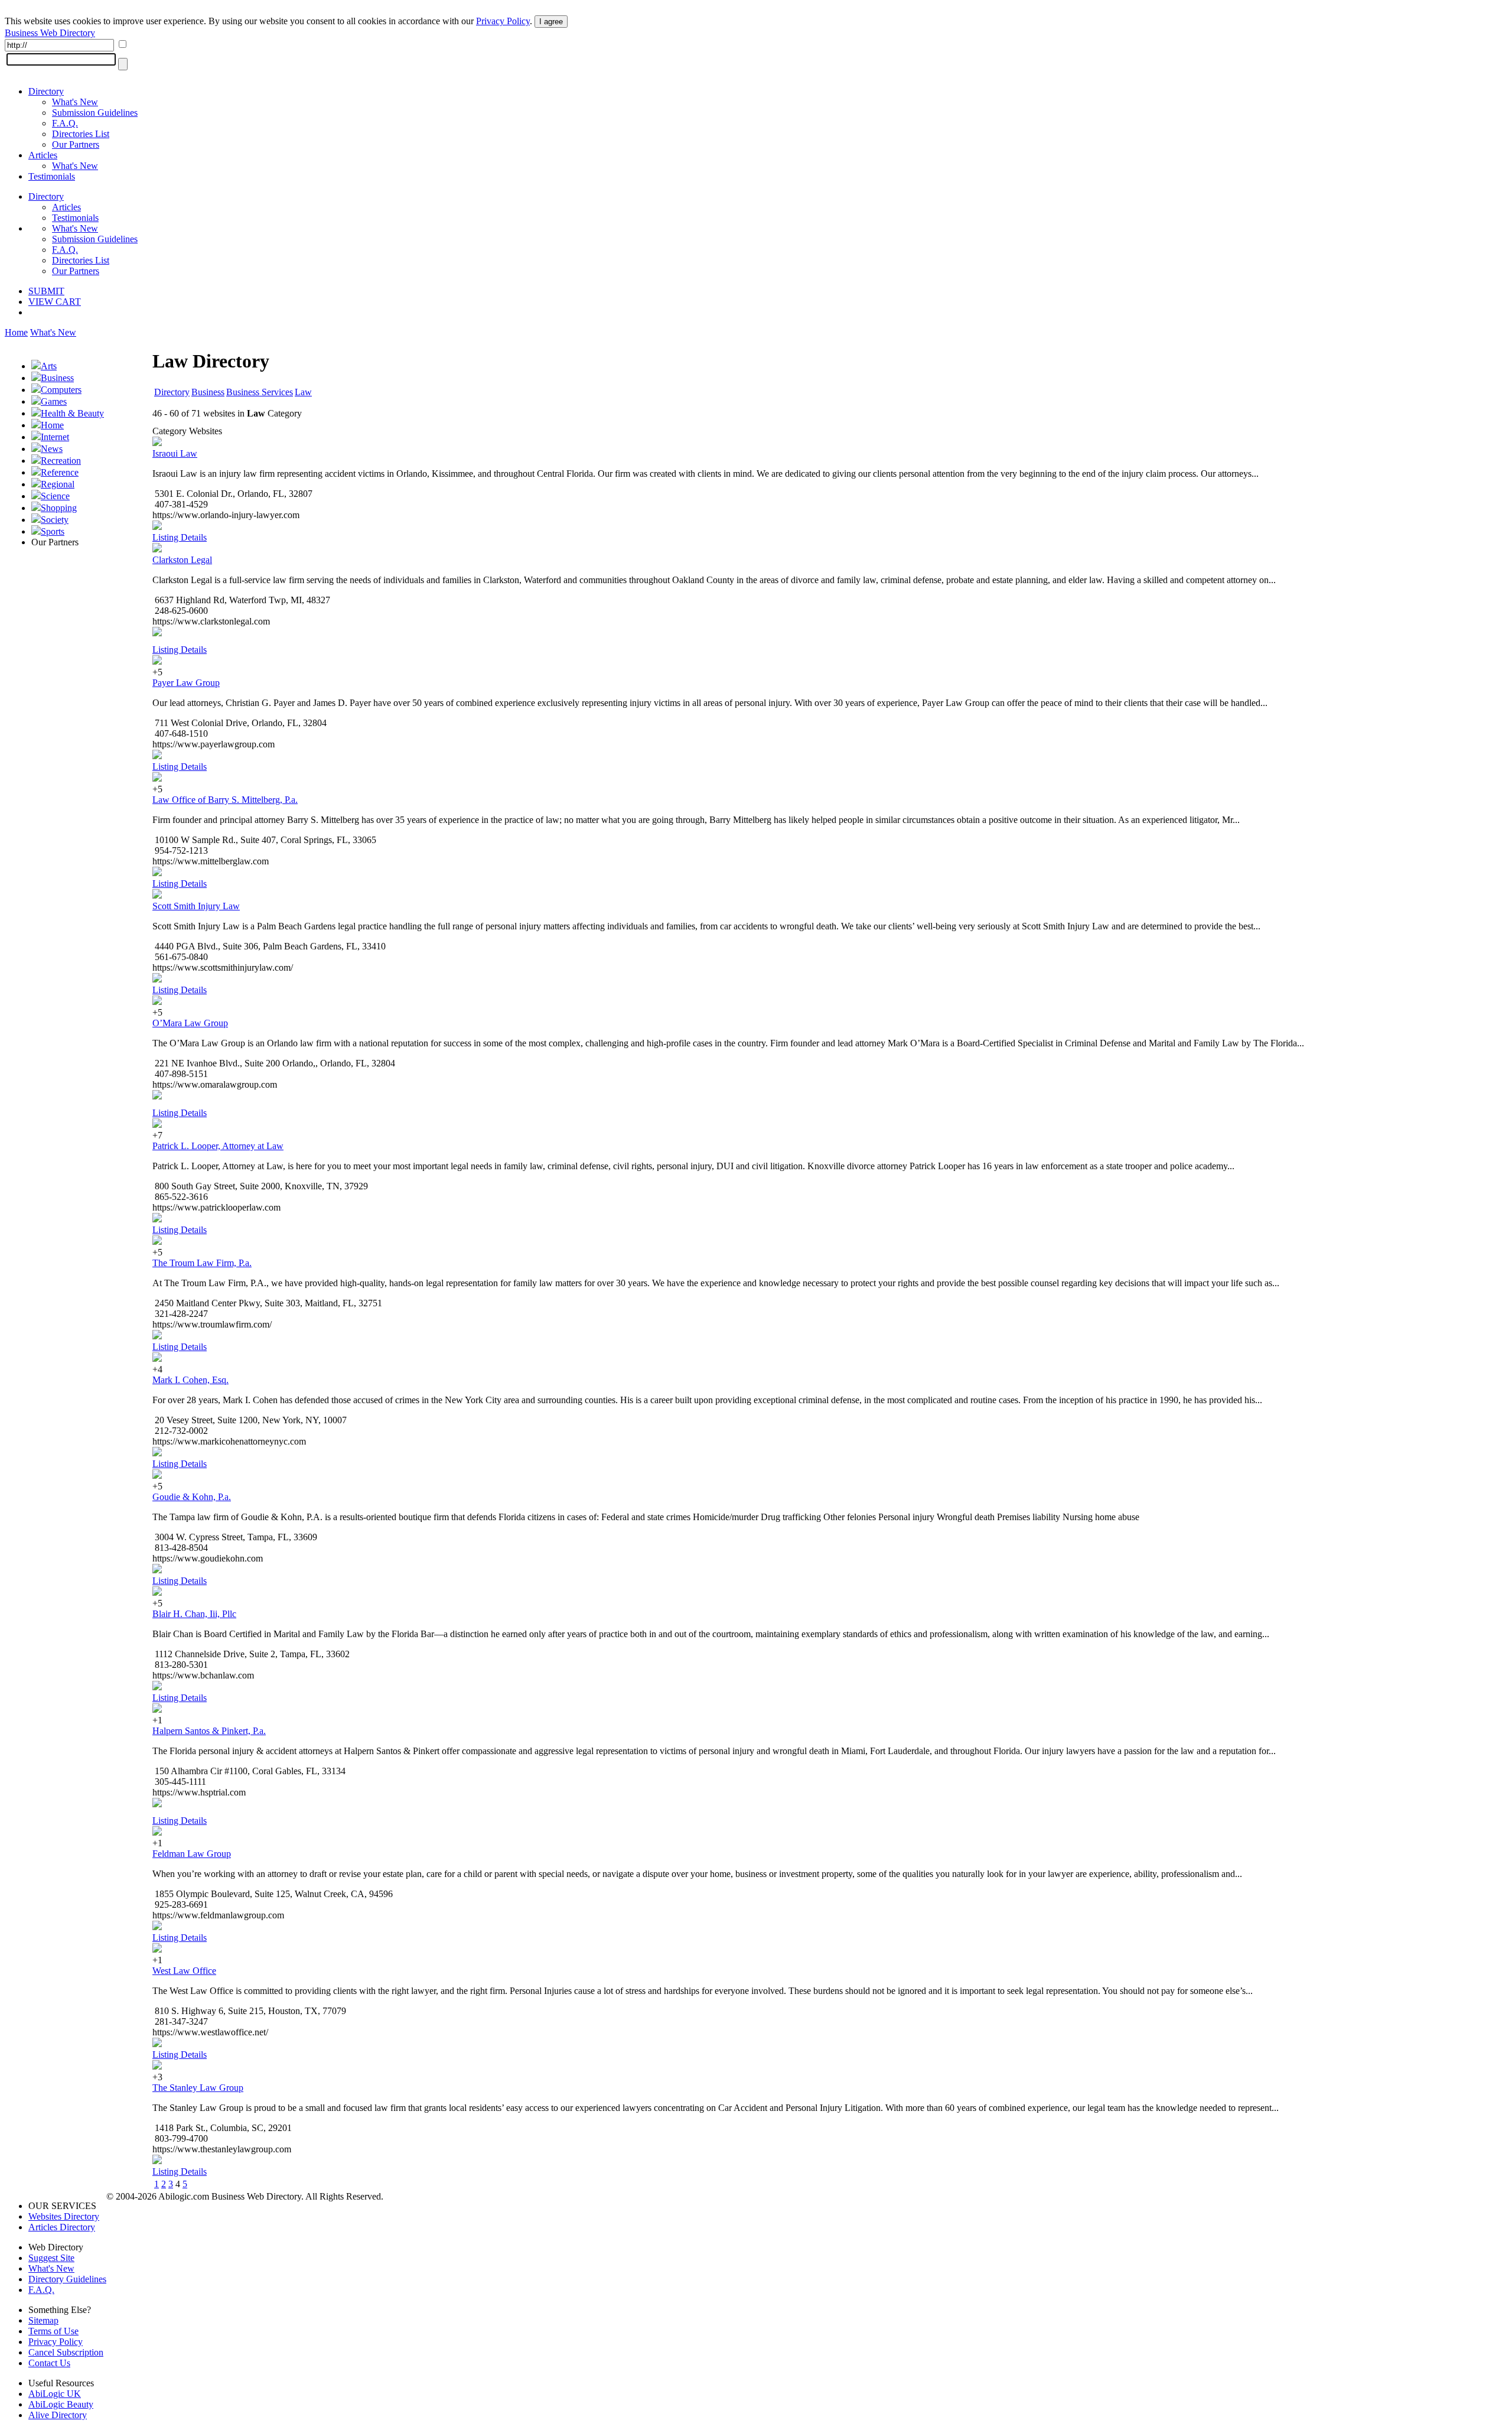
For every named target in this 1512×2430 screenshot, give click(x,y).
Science (55, 496)
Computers (61, 390)
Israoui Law (175, 453)
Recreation (61, 461)
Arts (49, 366)
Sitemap (43, 2320)
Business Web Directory (50, 33)
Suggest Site (51, 2258)
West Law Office (184, 1971)
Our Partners (76, 144)
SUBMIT (46, 291)
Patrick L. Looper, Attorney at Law (218, 1146)
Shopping (59, 508)
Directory (46, 91)
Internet (55, 437)
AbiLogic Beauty (61, 2404)
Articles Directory (62, 2227)
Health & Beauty (72, 413)
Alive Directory (58, 2415)
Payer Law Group (186, 683)
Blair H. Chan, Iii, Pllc (194, 1614)
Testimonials (52, 176)
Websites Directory (64, 2216)
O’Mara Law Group (190, 1023)
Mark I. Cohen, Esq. (190, 1380)
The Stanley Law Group (198, 2088)
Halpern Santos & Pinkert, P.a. (209, 1731)
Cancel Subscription (66, 2352)
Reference (60, 472)
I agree (551, 22)
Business (57, 378)
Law (303, 392)
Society (55, 520)
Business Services (260, 392)
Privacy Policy (503, 21)
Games (54, 401)
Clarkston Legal (182, 560)
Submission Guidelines (95, 113)
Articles (43, 155)
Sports (53, 531)
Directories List (81, 134)
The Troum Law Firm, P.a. (202, 1263)
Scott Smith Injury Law (196, 906)
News (52, 449)
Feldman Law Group (192, 1854)
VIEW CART (55, 302)
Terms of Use (53, 2331)
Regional (58, 484)
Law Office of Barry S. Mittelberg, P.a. (225, 800)
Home (16, 332)
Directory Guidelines (67, 2279)
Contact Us (49, 2363)
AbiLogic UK (55, 2394)
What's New (75, 102)
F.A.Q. (65, 123)
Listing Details (180, 537)
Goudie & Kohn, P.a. (192, 1497)
